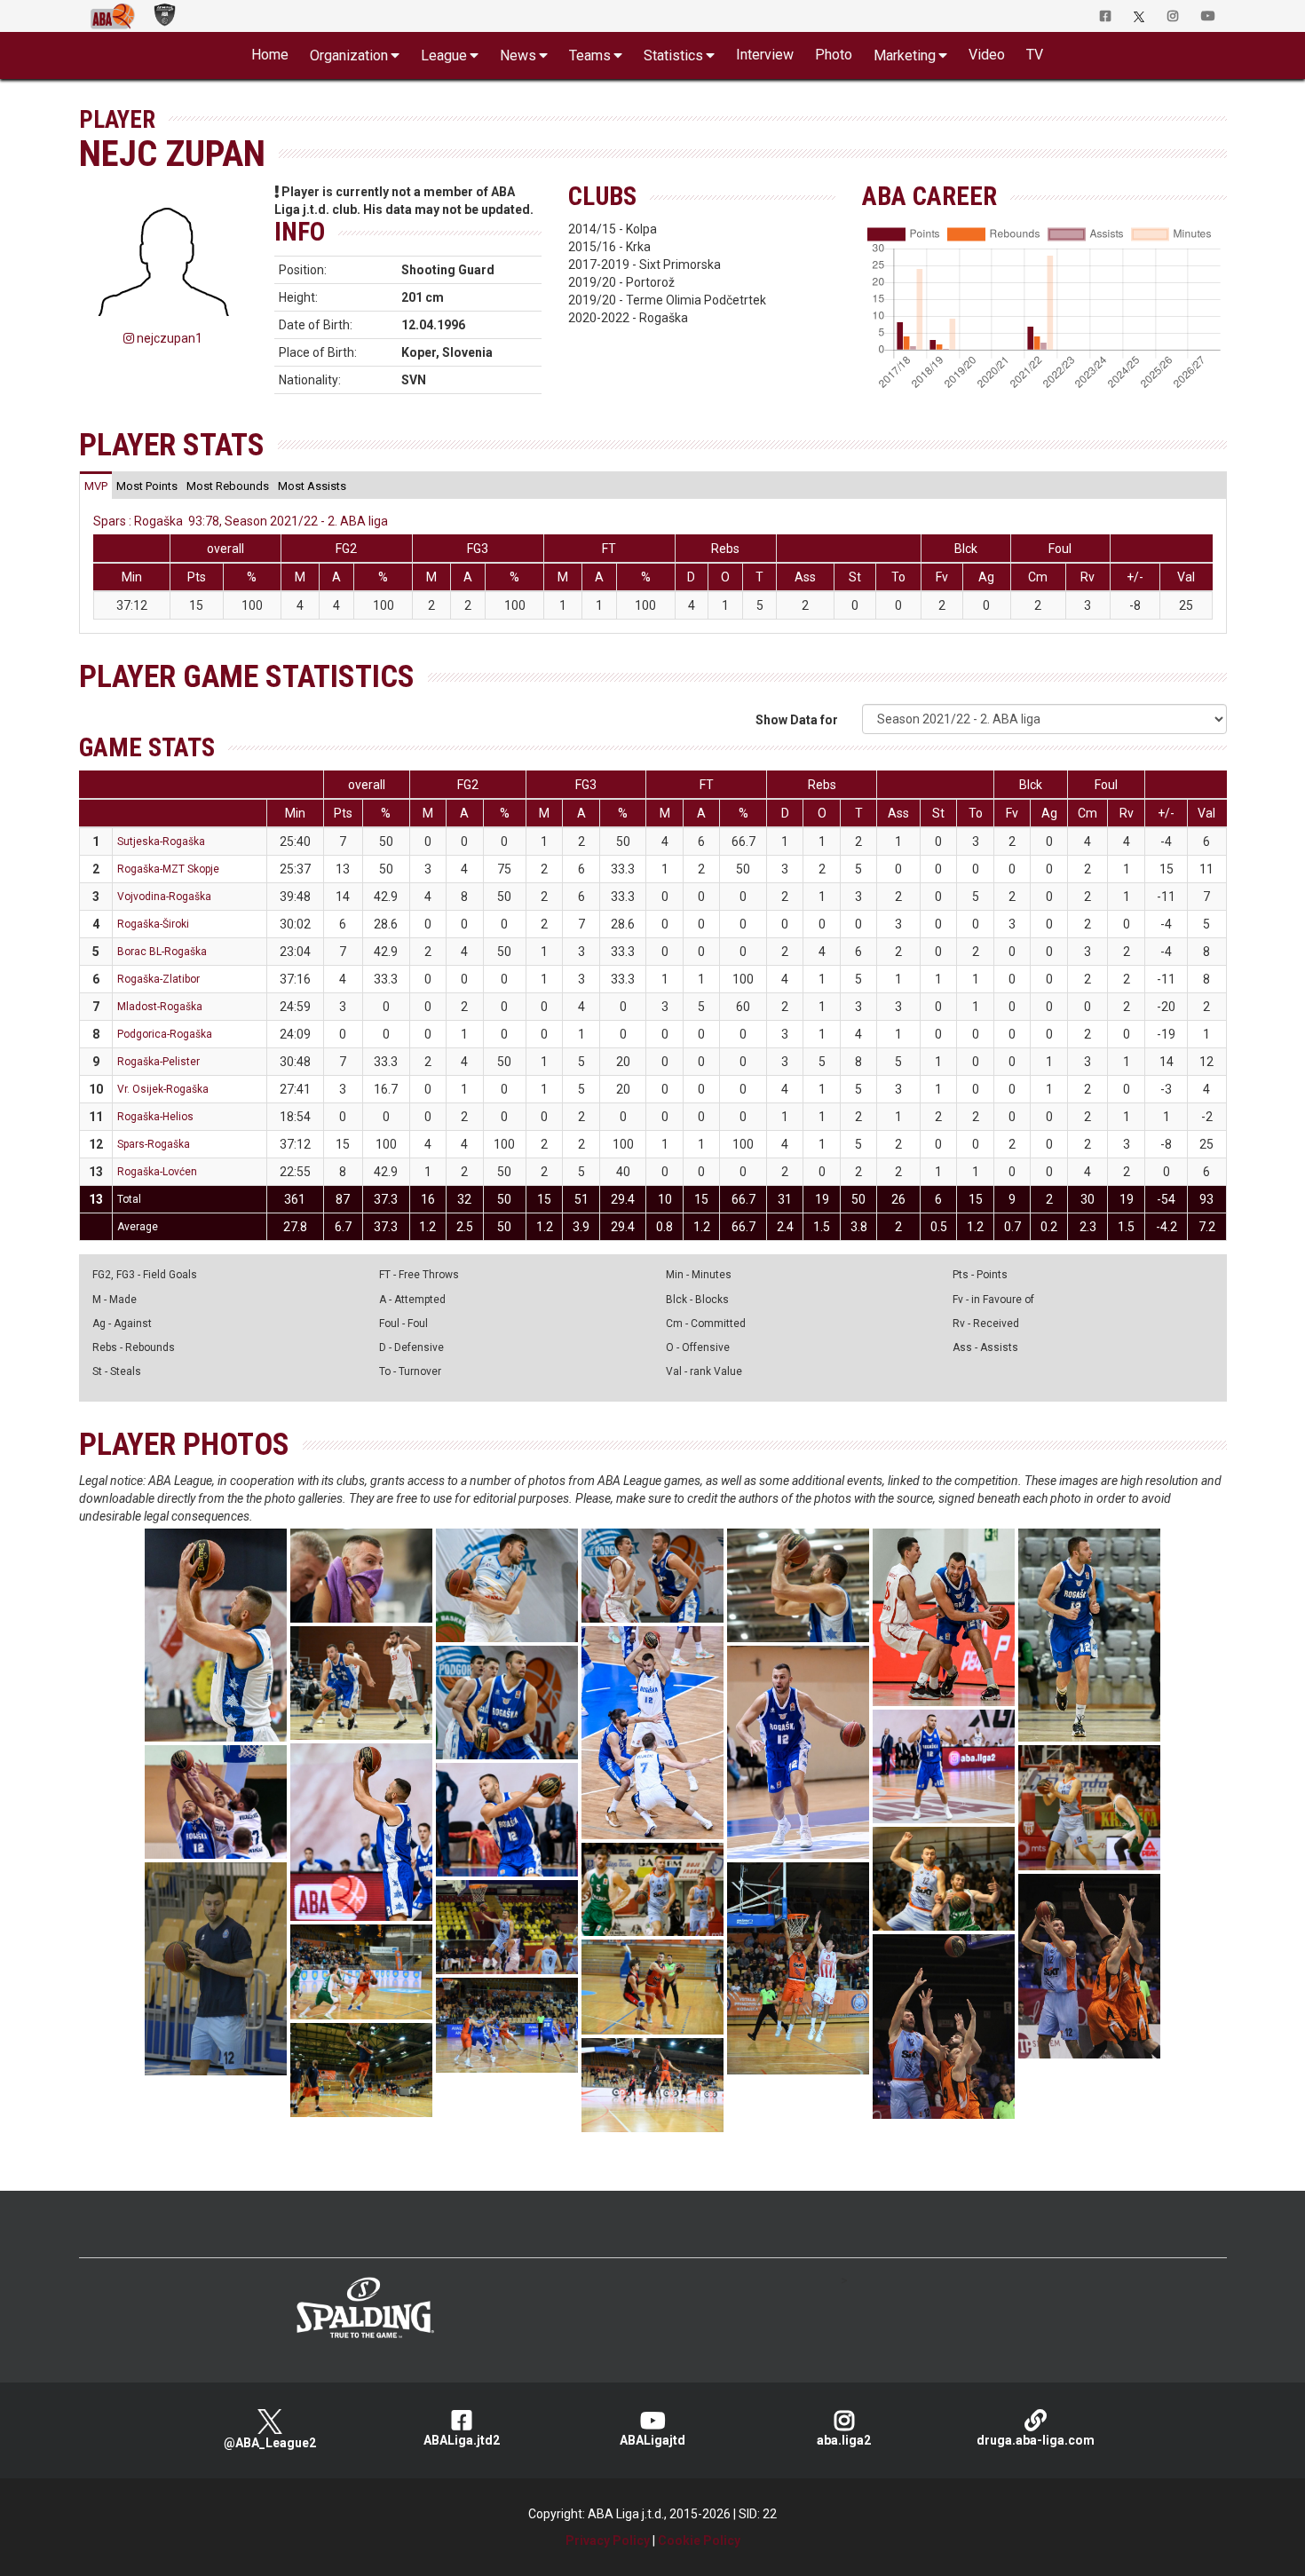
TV (1035, 55)
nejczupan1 (168, 338)
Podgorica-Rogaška (165, 1034)
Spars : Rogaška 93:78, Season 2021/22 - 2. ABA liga (241, 521)
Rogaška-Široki (153, 924)
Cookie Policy (699, 2540)
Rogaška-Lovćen (157, 1172)
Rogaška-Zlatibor (158, 979)
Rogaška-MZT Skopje (168, 869)
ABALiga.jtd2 (462, 2440)
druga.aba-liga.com (1036, 2440)
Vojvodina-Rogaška (164, 897)
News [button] (518, 55)
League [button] (444, 55)
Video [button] (987, 55)
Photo (834, 55)
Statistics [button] (673, 55)
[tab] (96, 486)
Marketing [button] (905, 55)
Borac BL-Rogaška (162, 952)
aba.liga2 (844, 2440)
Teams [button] (590, 55)
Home (270, 55)
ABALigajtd (652, 2440)
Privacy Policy (608, 2540)
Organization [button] (349, 55)
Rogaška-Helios (155, 1117)
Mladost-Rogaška (160, 1007)
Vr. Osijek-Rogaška (163, 1089)
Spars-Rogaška (154, 1144)
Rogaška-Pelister (158, 1062)
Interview (765, 55)
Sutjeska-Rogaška (161, 842)
